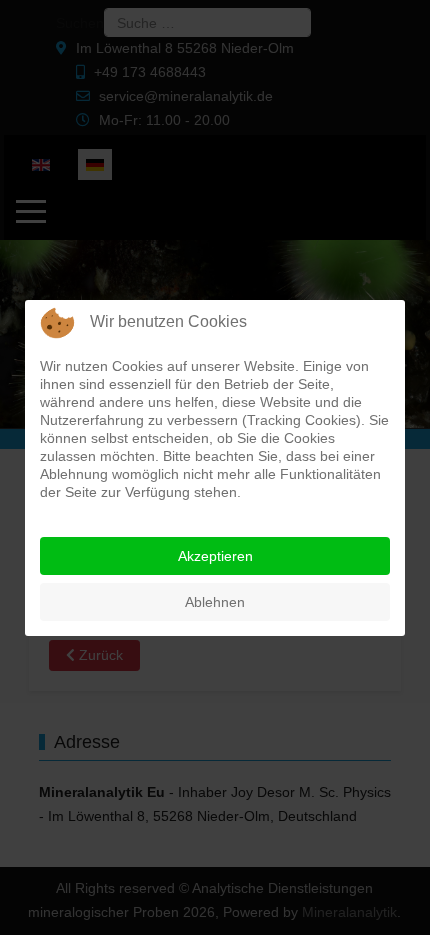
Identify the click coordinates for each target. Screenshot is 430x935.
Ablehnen (215, 602)
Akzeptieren (215, 556)
